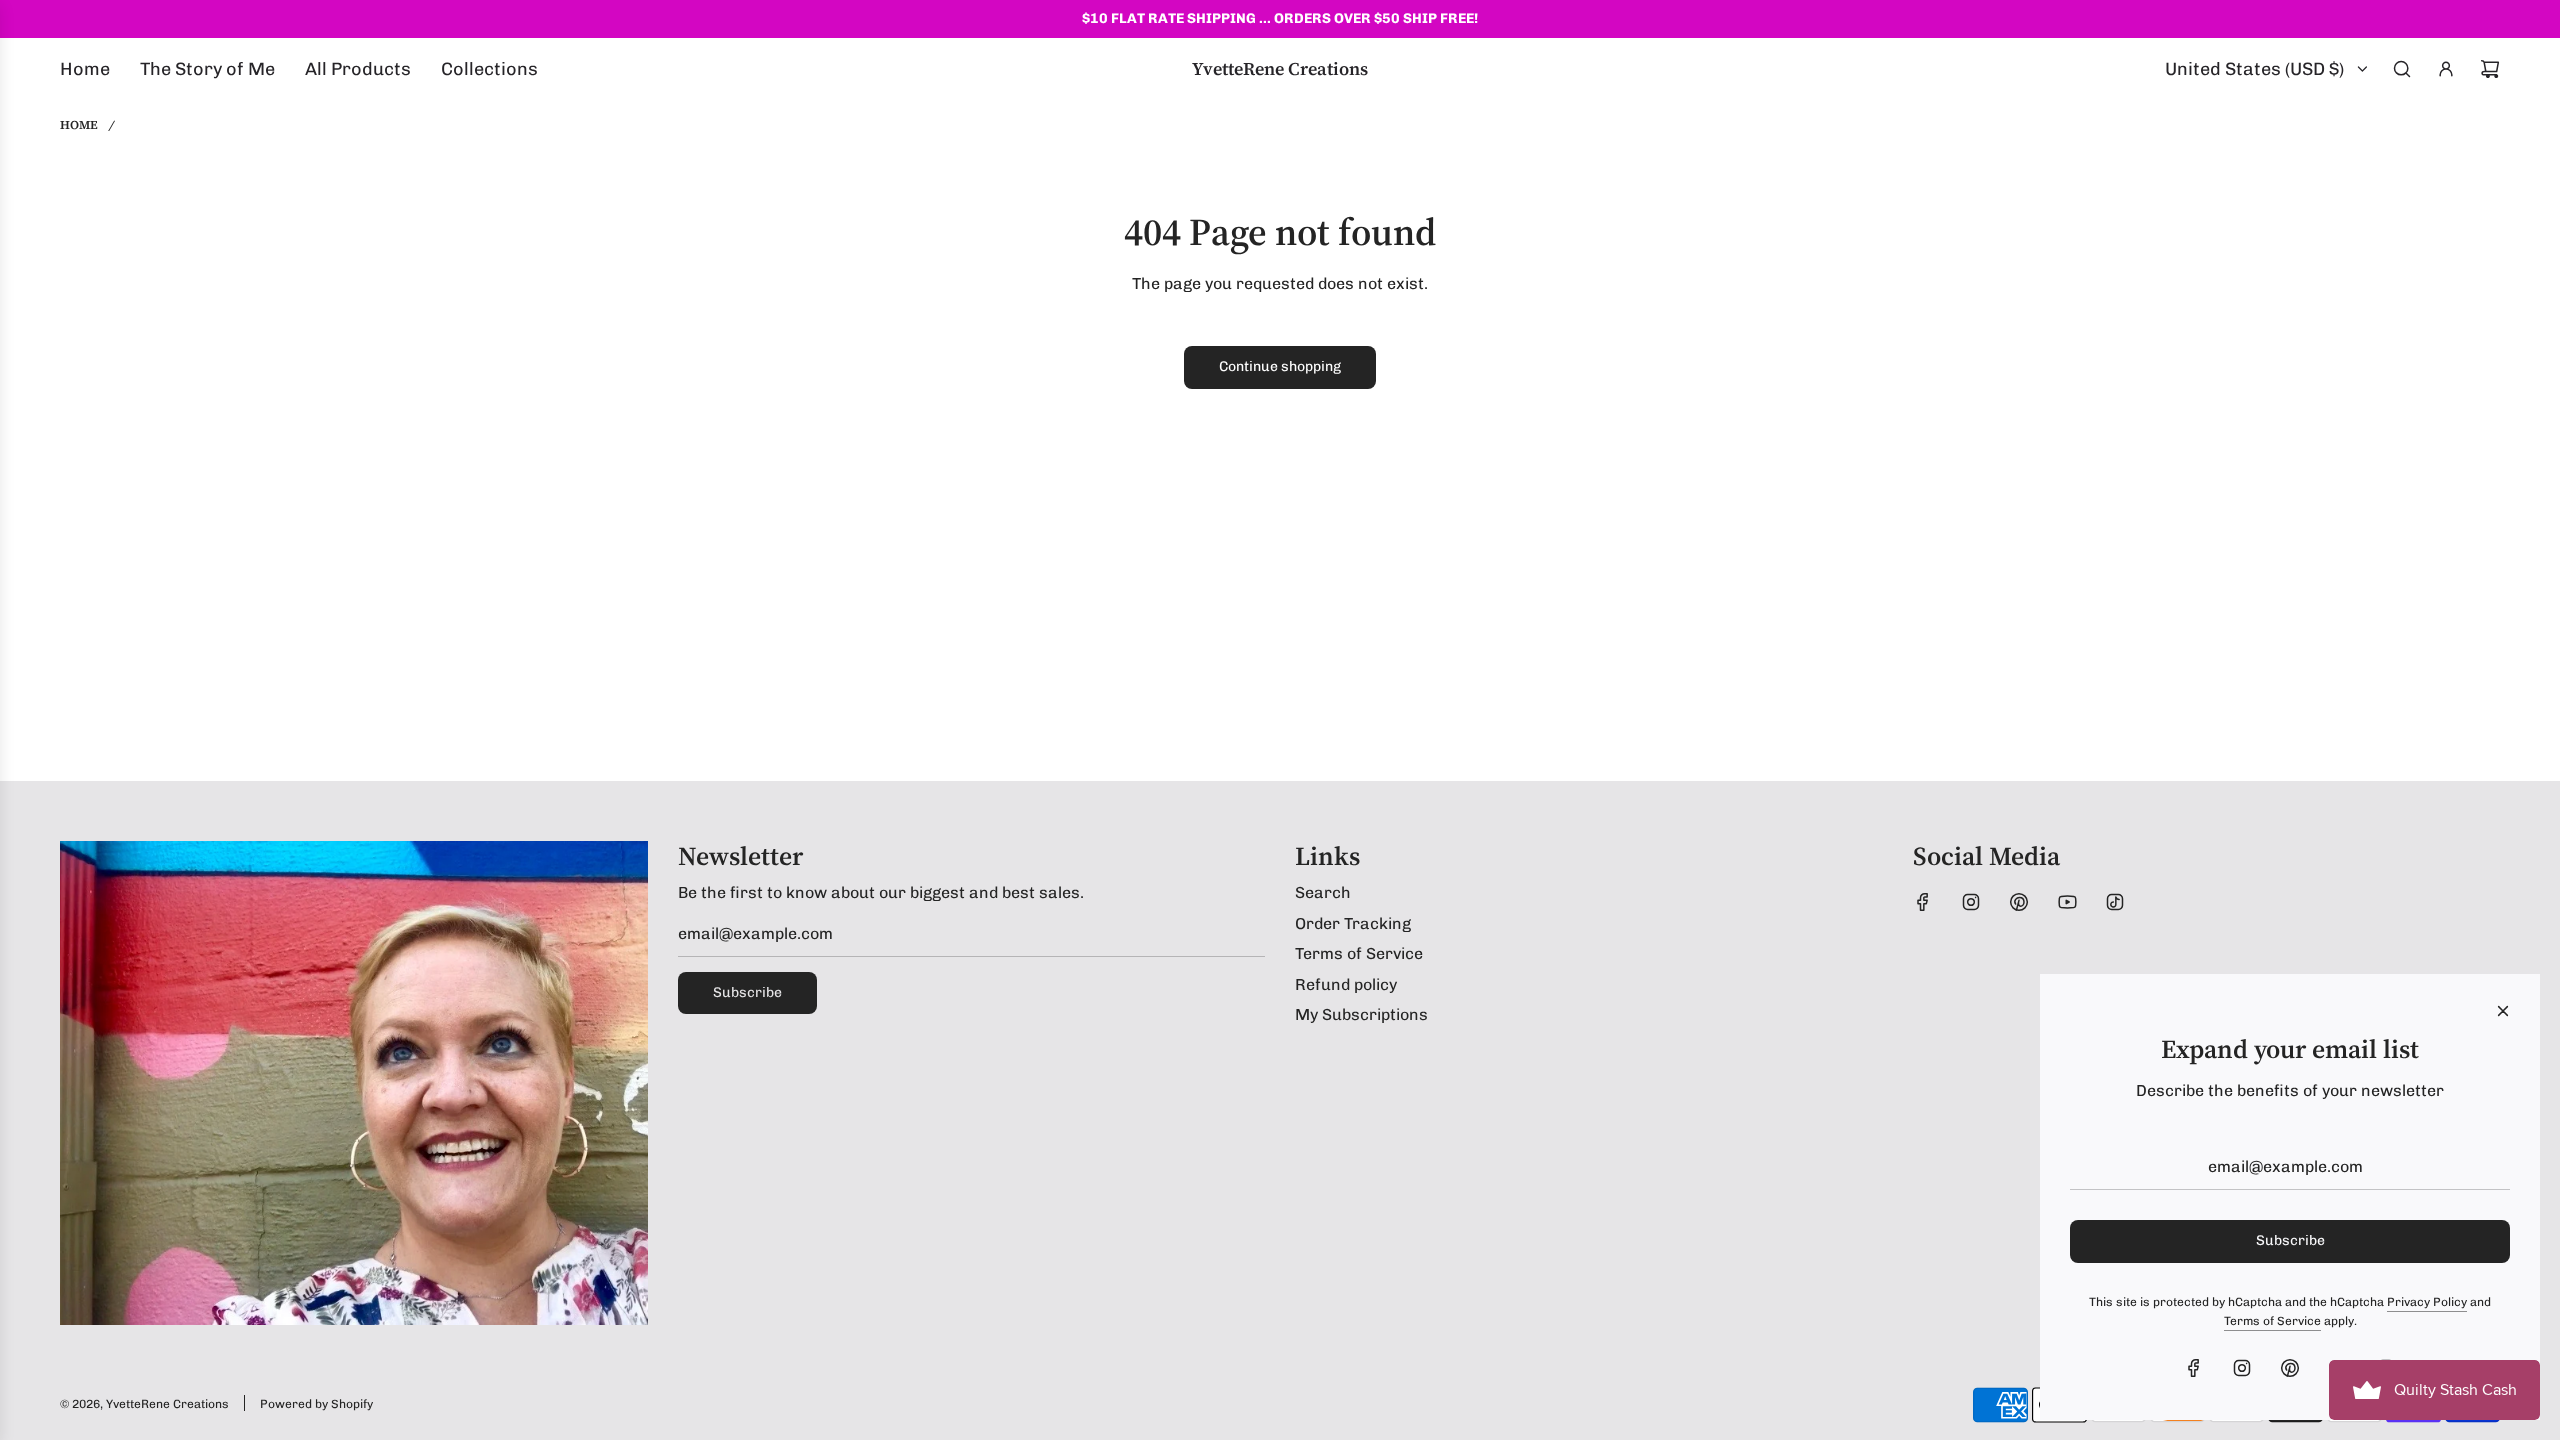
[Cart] (2490, 69)
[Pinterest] (2019, 902)
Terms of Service (2272, 1321)
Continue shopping (1280, 366)
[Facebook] (1923, 902)
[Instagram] (1971, 902)
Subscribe (747, 992)
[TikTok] (2115, 902)
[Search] (2402, 69)
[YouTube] (2067, 902)
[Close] (2503, 1011)
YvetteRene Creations (1280, 69)
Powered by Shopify (316, 1404)
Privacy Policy (2427, 1302)
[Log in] (2446, 69)
